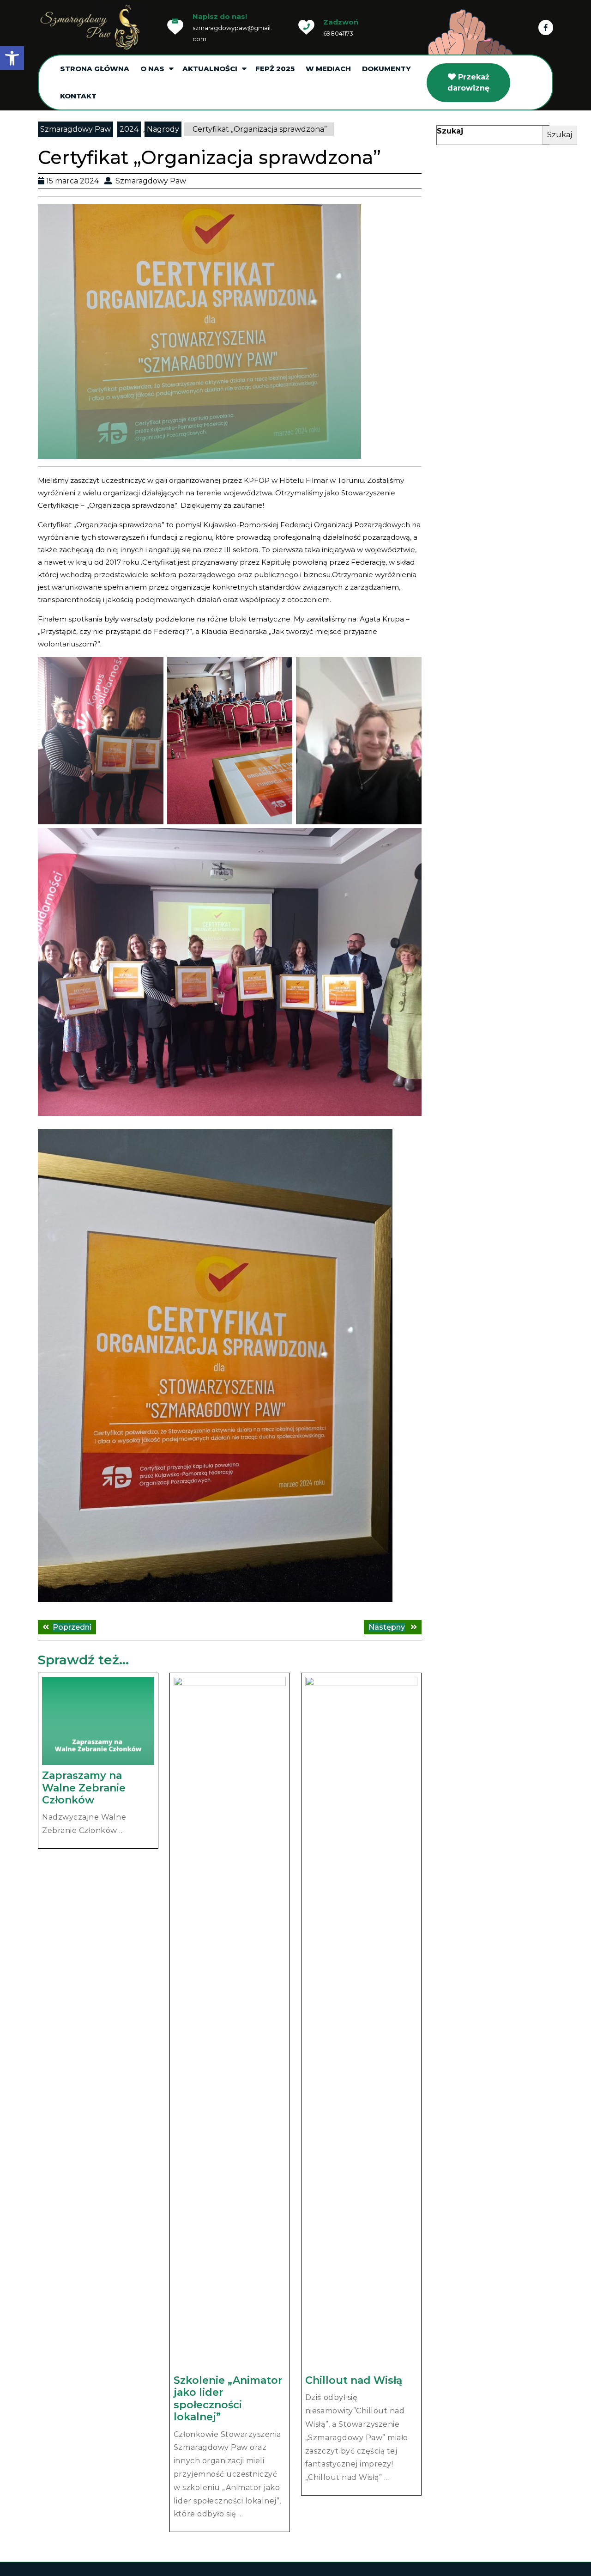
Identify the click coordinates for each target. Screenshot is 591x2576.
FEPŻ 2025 (275, 69)
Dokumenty (386, 69)
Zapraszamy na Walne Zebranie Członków (84, 1788)
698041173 (338, 33)
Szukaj (450, 131)
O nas (152, 69)
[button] (12, 58)
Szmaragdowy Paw (75, 129)
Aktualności (210, 69)
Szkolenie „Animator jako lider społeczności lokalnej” (228, 2399)
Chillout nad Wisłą (354, 2380)
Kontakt (78, 96)
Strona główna (95, 69)
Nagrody (163, 129)
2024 (129, 129)
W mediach (328, 69)
